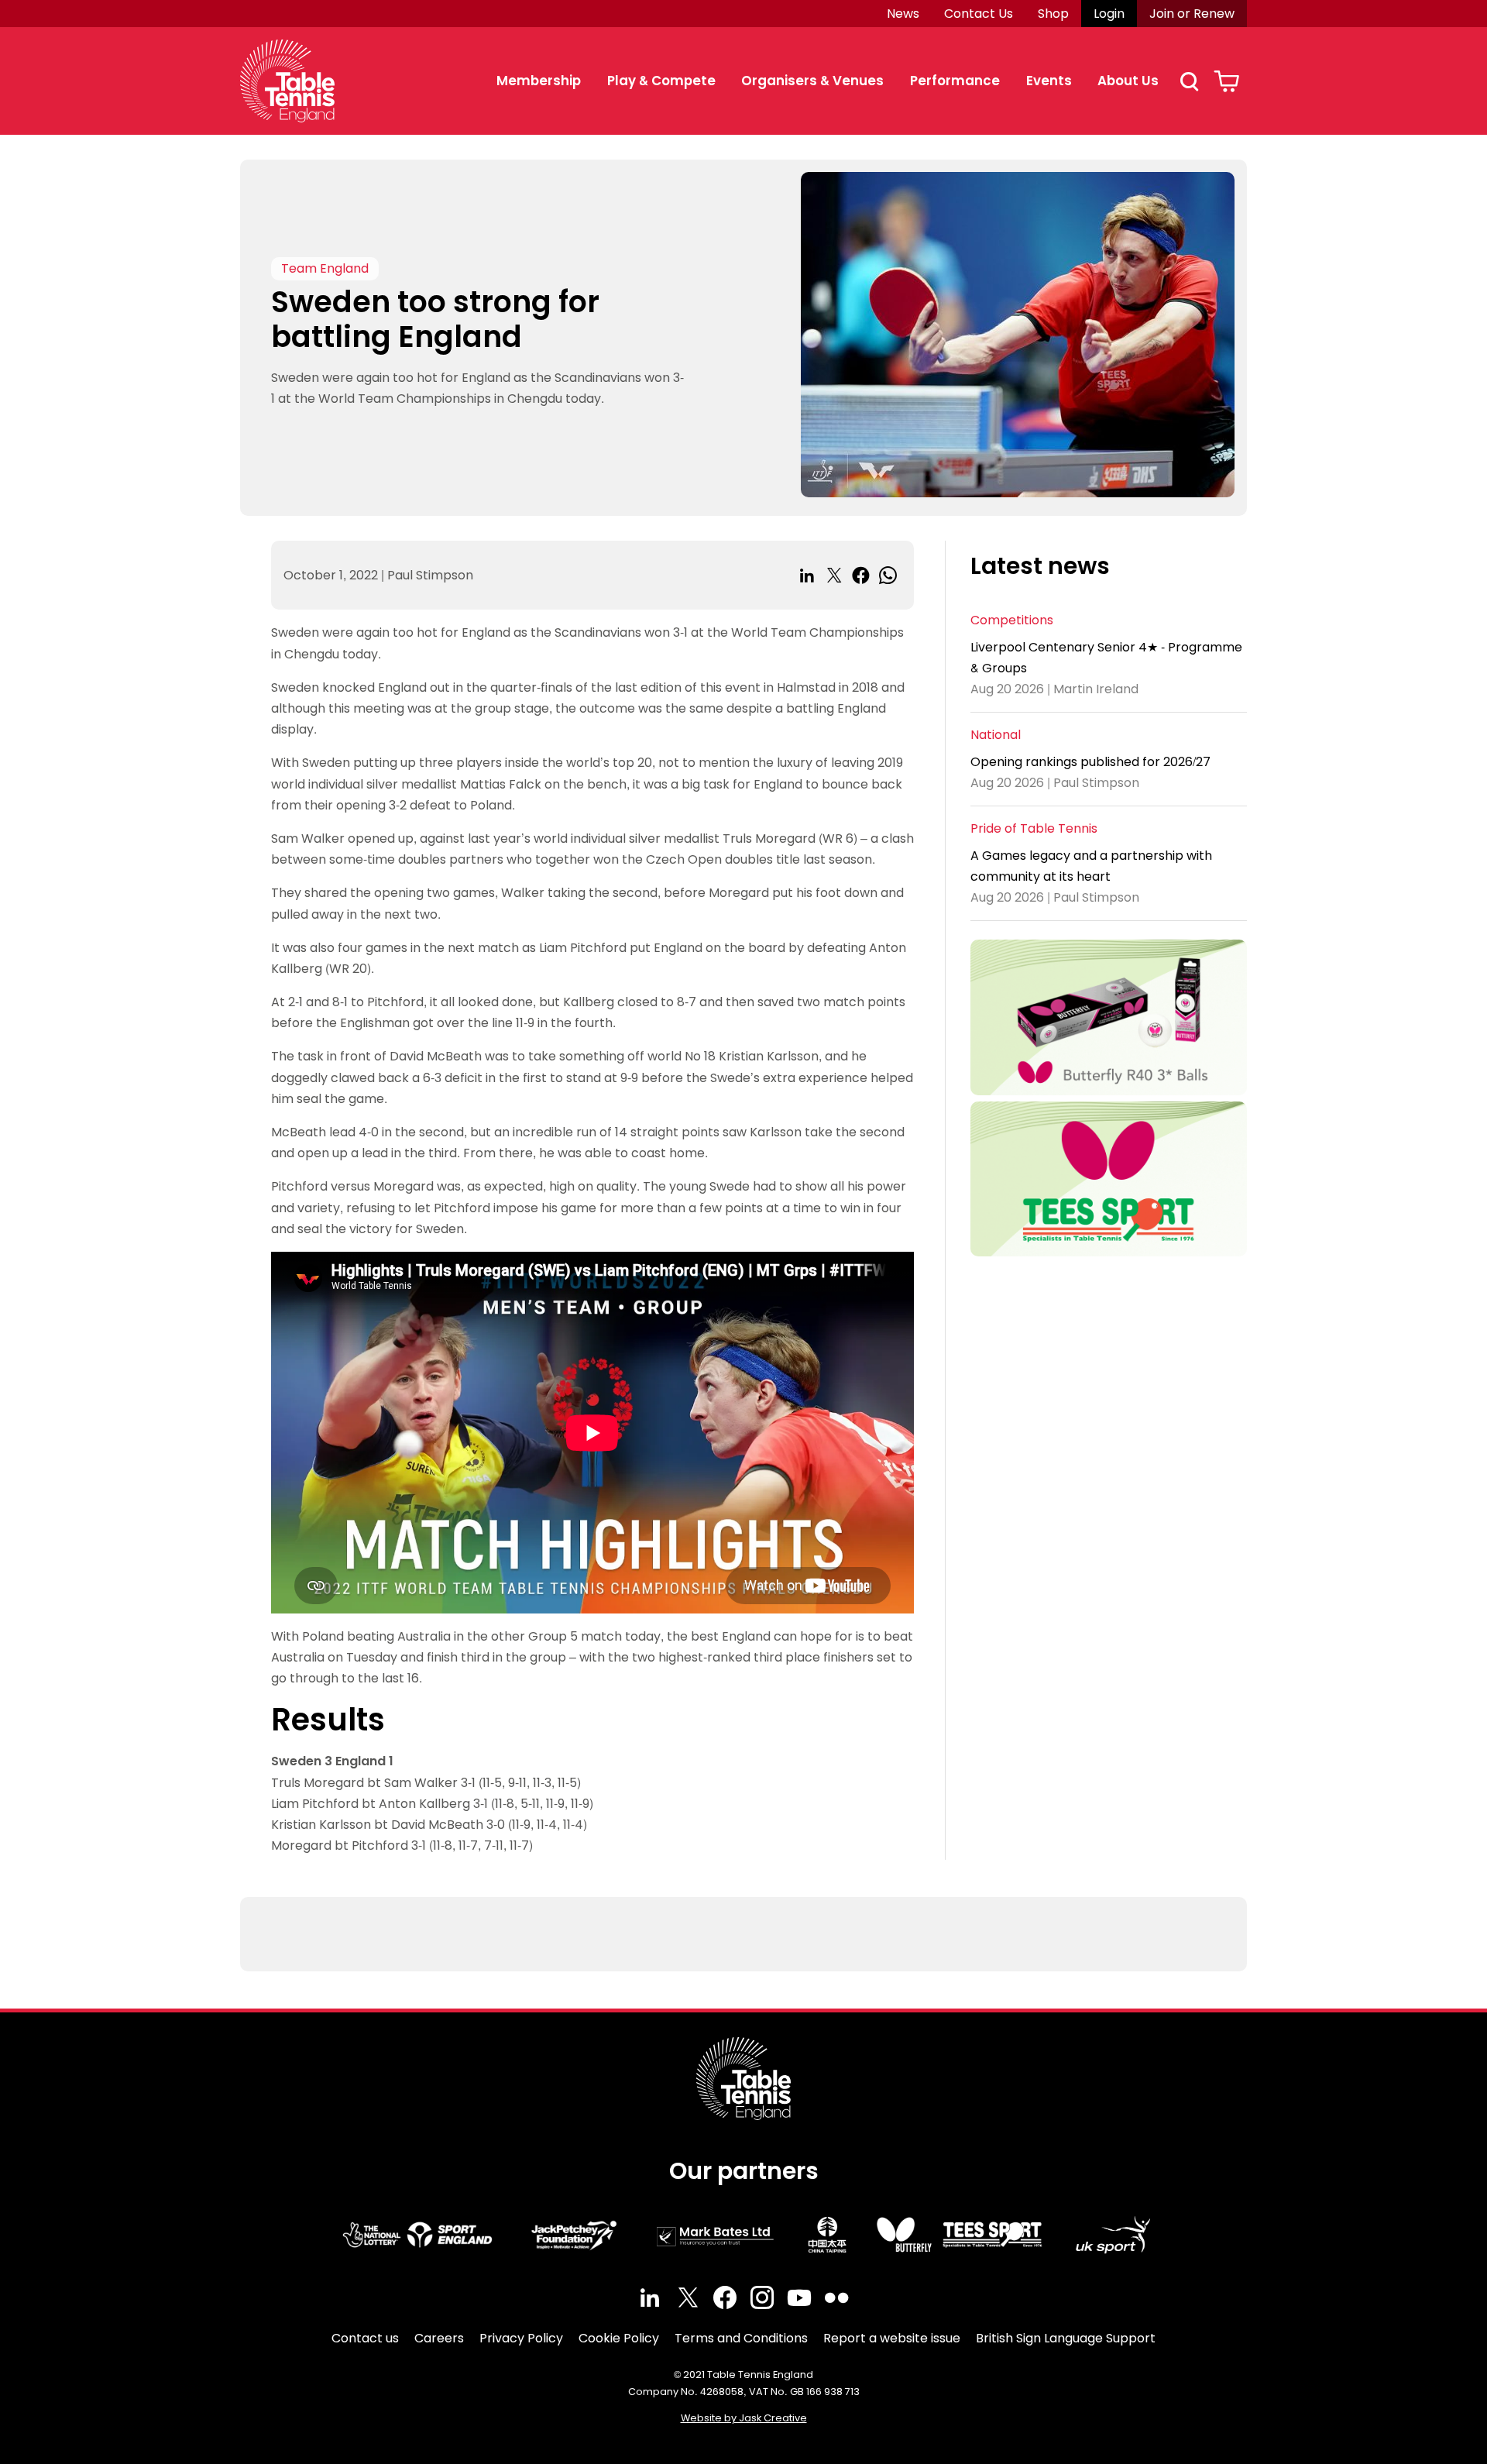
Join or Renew (1192, 14)
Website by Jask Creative (744, 2418)
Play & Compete (661, 81)
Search (1189, 81)
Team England (325, 268)
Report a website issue (892, 2338)
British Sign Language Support (1066, 2338)
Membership (539, 81)
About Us (1128, 81)
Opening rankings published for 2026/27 (1090, 762)
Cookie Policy (619, 2338)
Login (1109, 14)
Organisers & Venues (812, 81)
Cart (1226, 81)
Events (1049, 81)
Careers (439, 2338)
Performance (955, 81)
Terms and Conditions (741, 2338)
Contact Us (979, 14)
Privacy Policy (521, 2338)
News (903, 14)
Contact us (365, 2338)
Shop (1053, 14)
